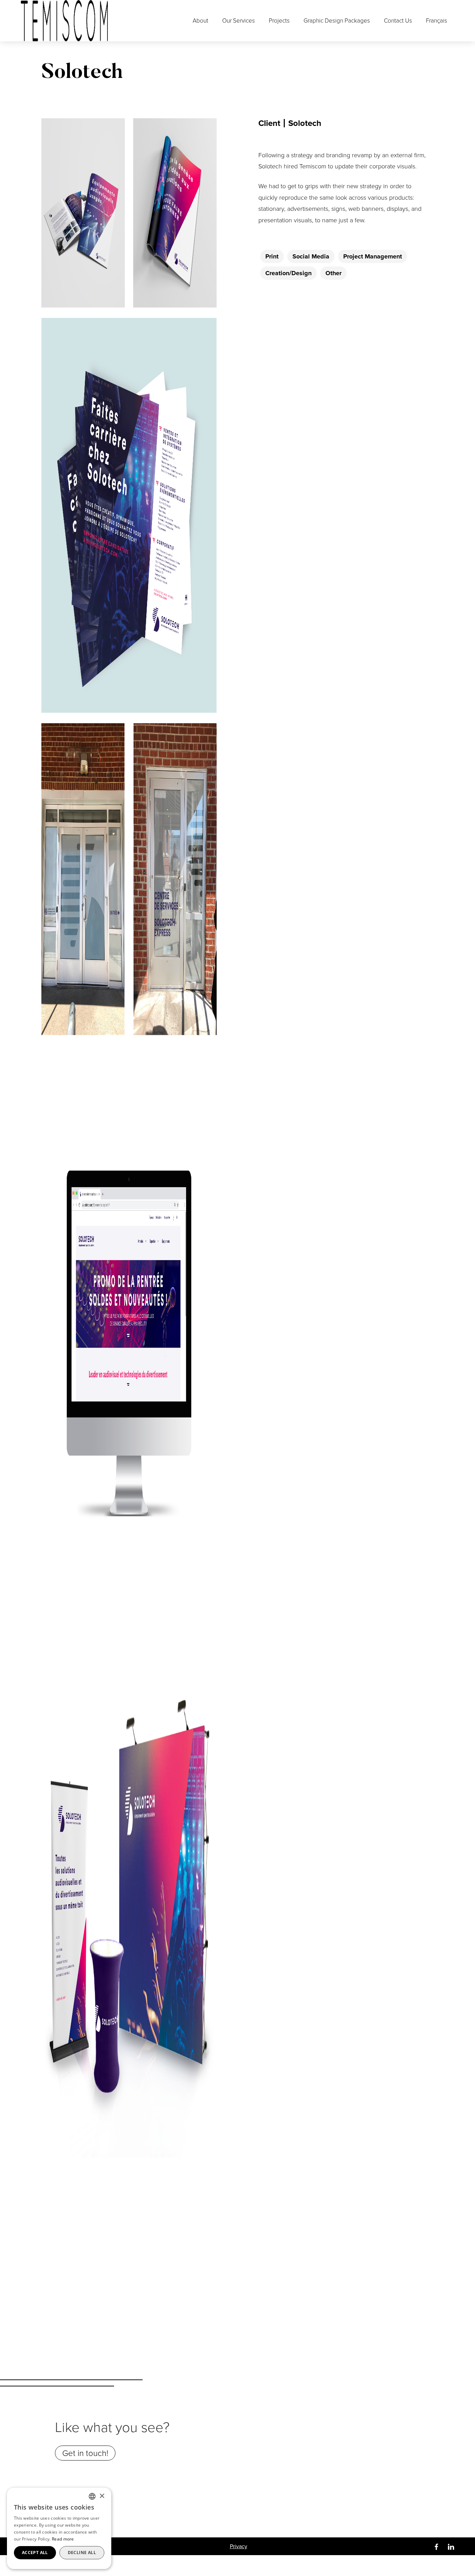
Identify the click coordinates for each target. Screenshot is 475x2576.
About (200, 21)
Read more (63, 2539)
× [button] (102, 2496)
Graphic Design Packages (337, 21)
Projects (279, 21)
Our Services (239, 21)
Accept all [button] (35, 2553)
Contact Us (398, 21)
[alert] (59, 2528)
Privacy (239, 2546)
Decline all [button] (82, 2553)
